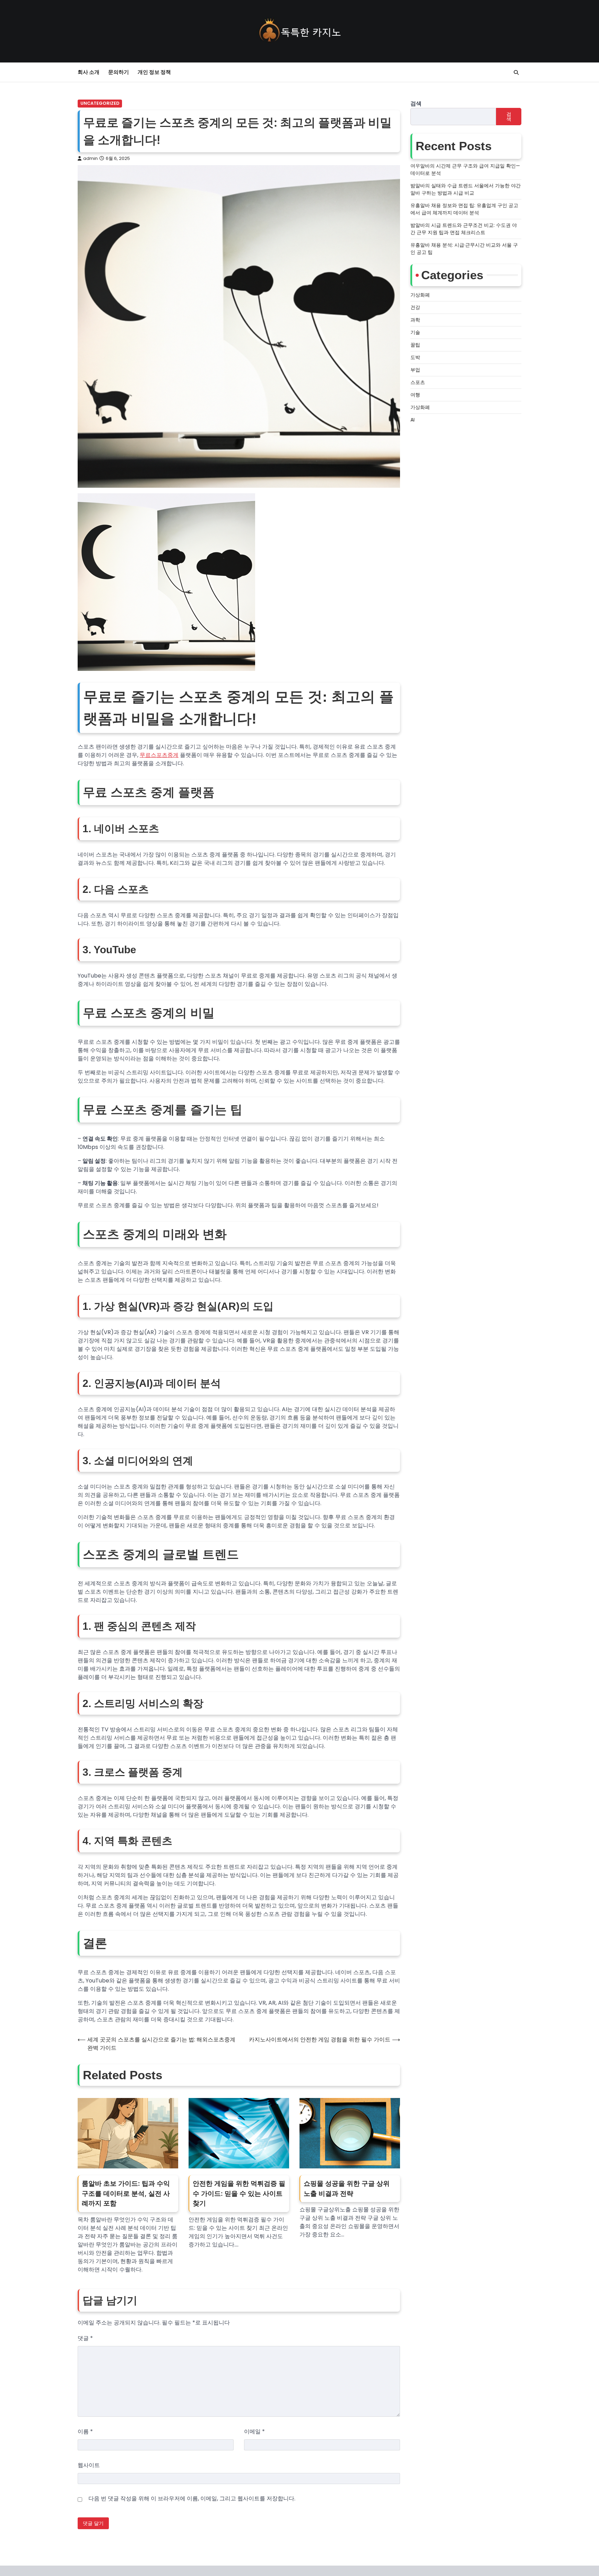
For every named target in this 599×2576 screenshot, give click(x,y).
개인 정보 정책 (154, 72)
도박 (415, 357)
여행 (415, 395)
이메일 (254, 2432)
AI (413, 420)
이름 (85, 2432)
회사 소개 (89, 72)
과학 (415, 320)
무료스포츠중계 (159, 755)
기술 (415, 332)
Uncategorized (100, 103)
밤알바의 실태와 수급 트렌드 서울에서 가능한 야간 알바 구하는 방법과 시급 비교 (466, 189)
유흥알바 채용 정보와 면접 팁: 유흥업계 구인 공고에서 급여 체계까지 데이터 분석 (464, 209)
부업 (415, 370)
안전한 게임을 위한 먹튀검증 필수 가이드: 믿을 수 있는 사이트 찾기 (239, 2193)
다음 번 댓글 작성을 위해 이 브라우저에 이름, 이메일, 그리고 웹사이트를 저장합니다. (192, 2498)
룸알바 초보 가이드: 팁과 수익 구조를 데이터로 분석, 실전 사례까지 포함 (126, 2193)
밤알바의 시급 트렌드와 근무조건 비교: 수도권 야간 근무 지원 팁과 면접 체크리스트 (464, 229)
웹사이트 (89, 2465)
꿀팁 (415, 345)
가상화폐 (420, 295)
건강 (415, 307)
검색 (416, 104)
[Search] (516, 72)
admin (90, 158)
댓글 (85, 2338)
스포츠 (418, 382)
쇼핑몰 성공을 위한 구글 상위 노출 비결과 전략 (347, 2189)
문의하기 (119, 72)
